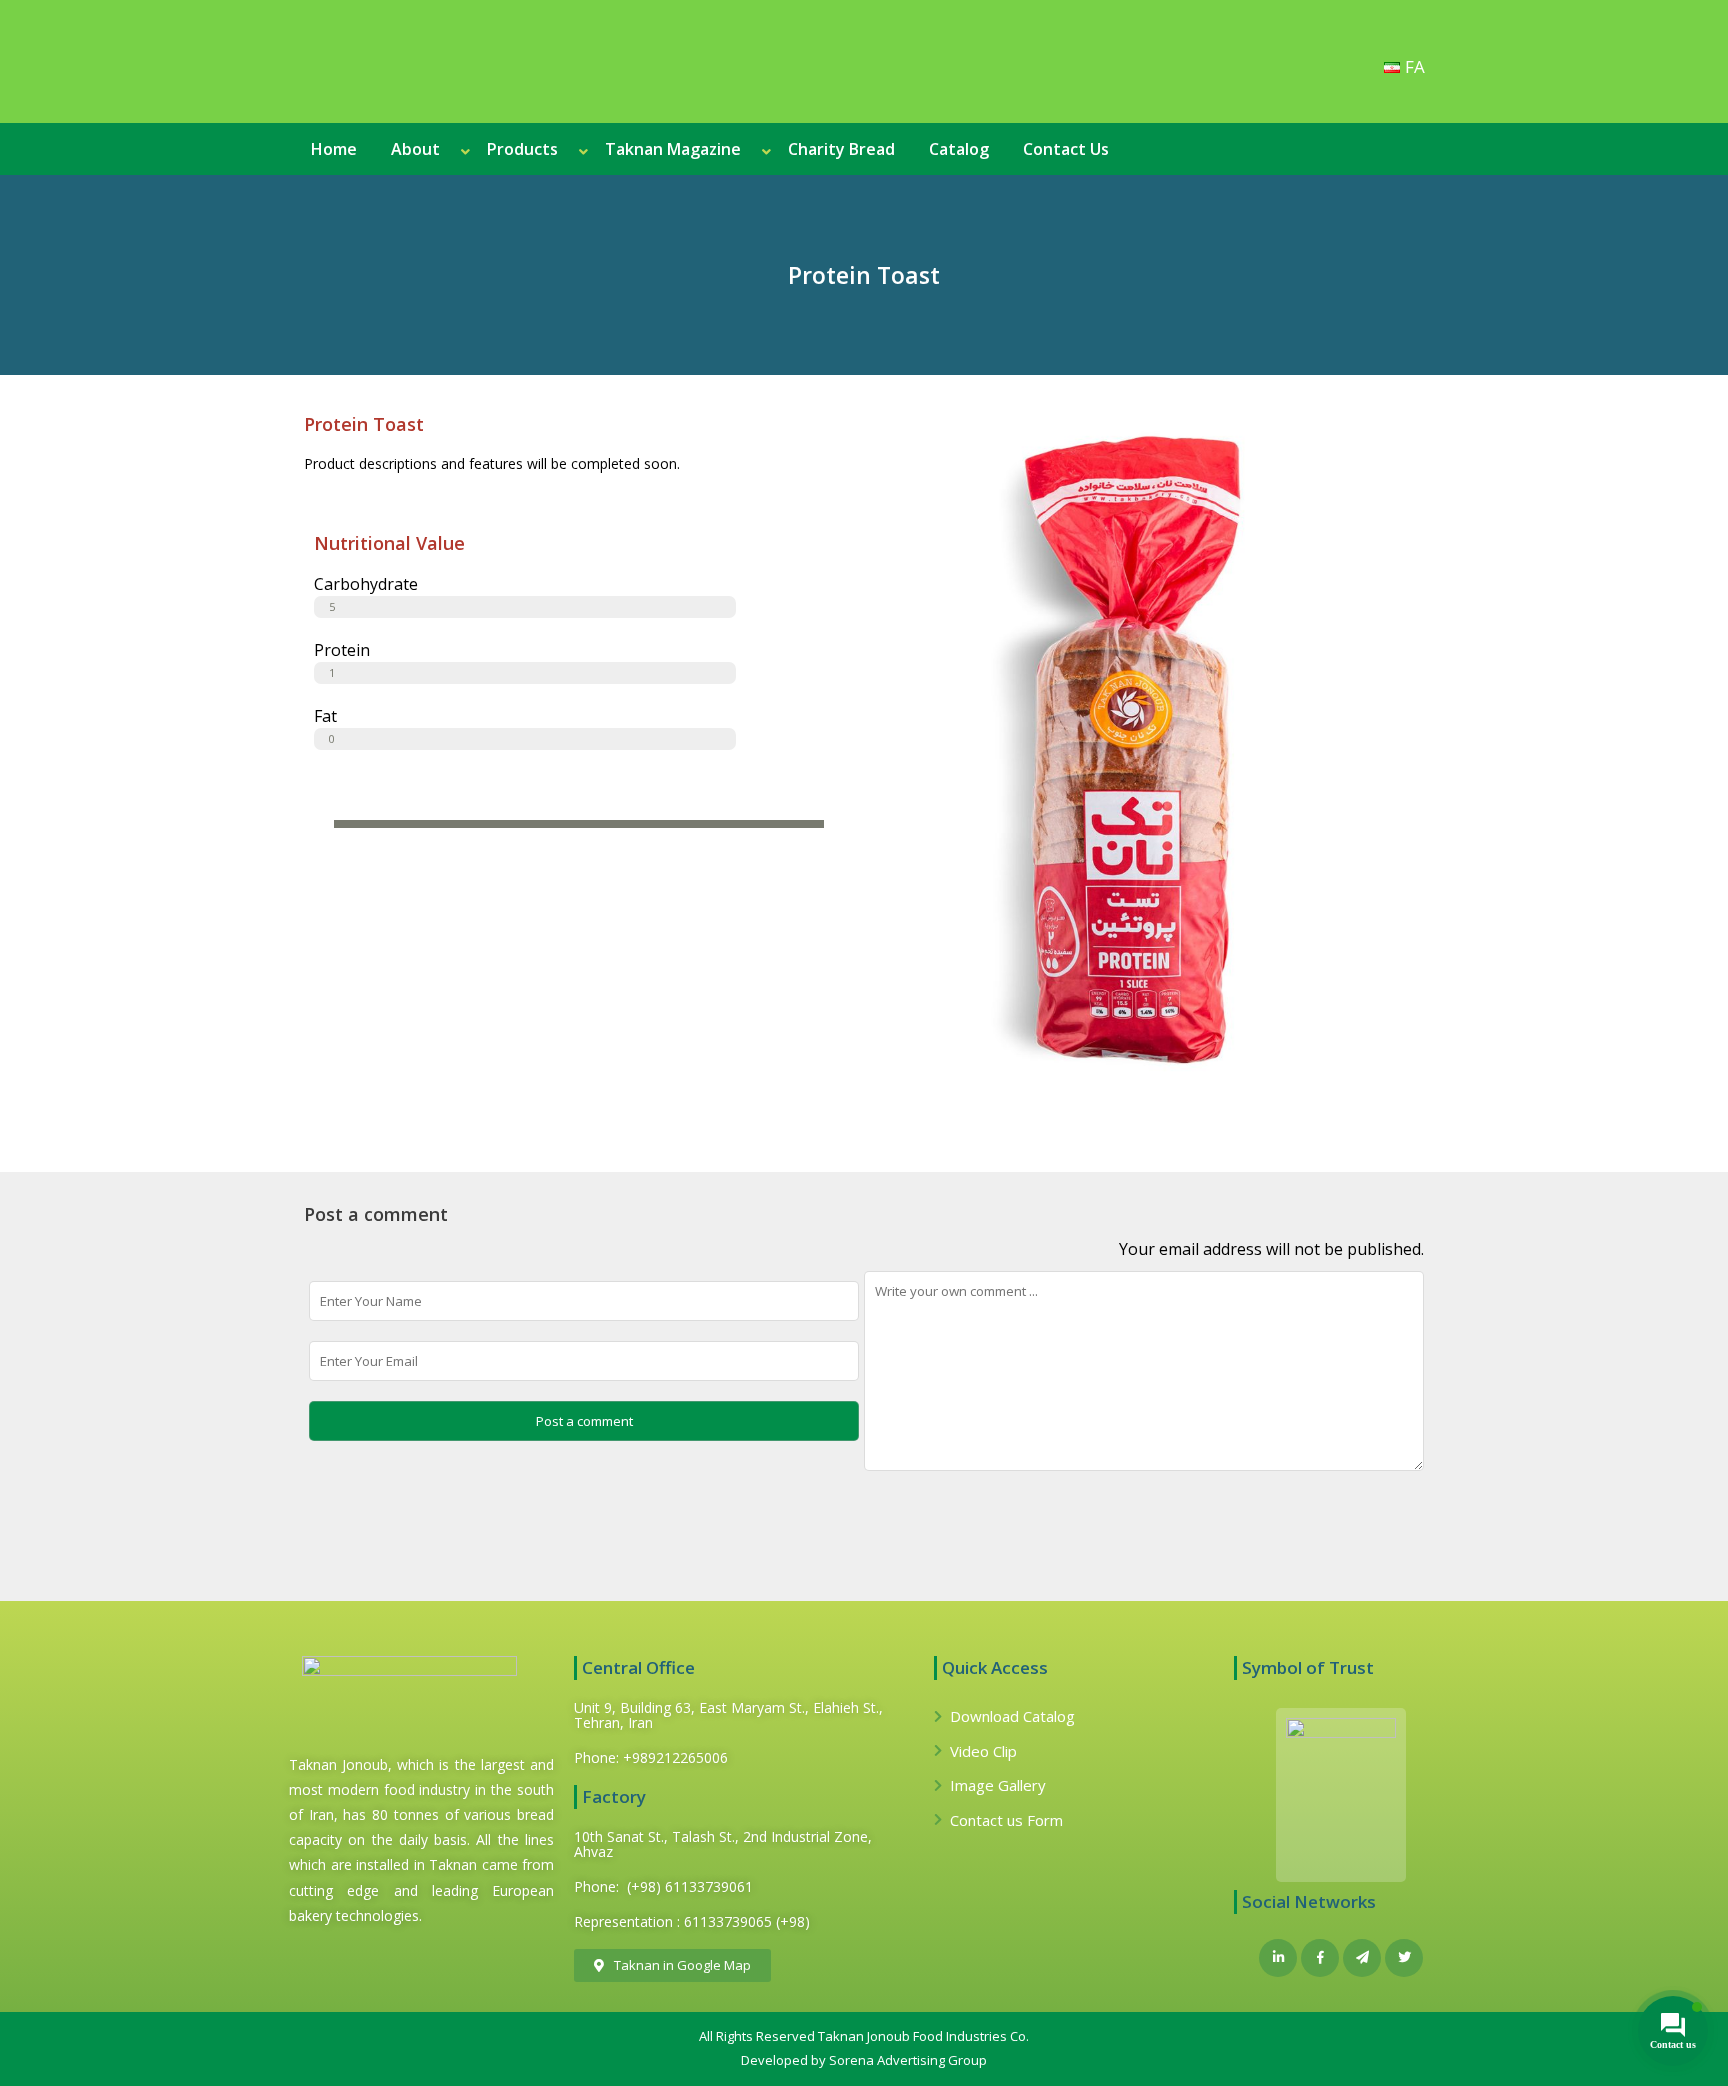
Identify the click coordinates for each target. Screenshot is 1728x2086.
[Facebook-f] (1320, 1958)
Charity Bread (841, 149)
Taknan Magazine (673, 149)
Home (334, 149)
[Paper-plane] (1362, 1958)
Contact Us (1066, 149)
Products (522, 149)
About (415, 149)
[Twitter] (1404, 1958)
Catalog (959, 149)
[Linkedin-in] (1278, 1958)
